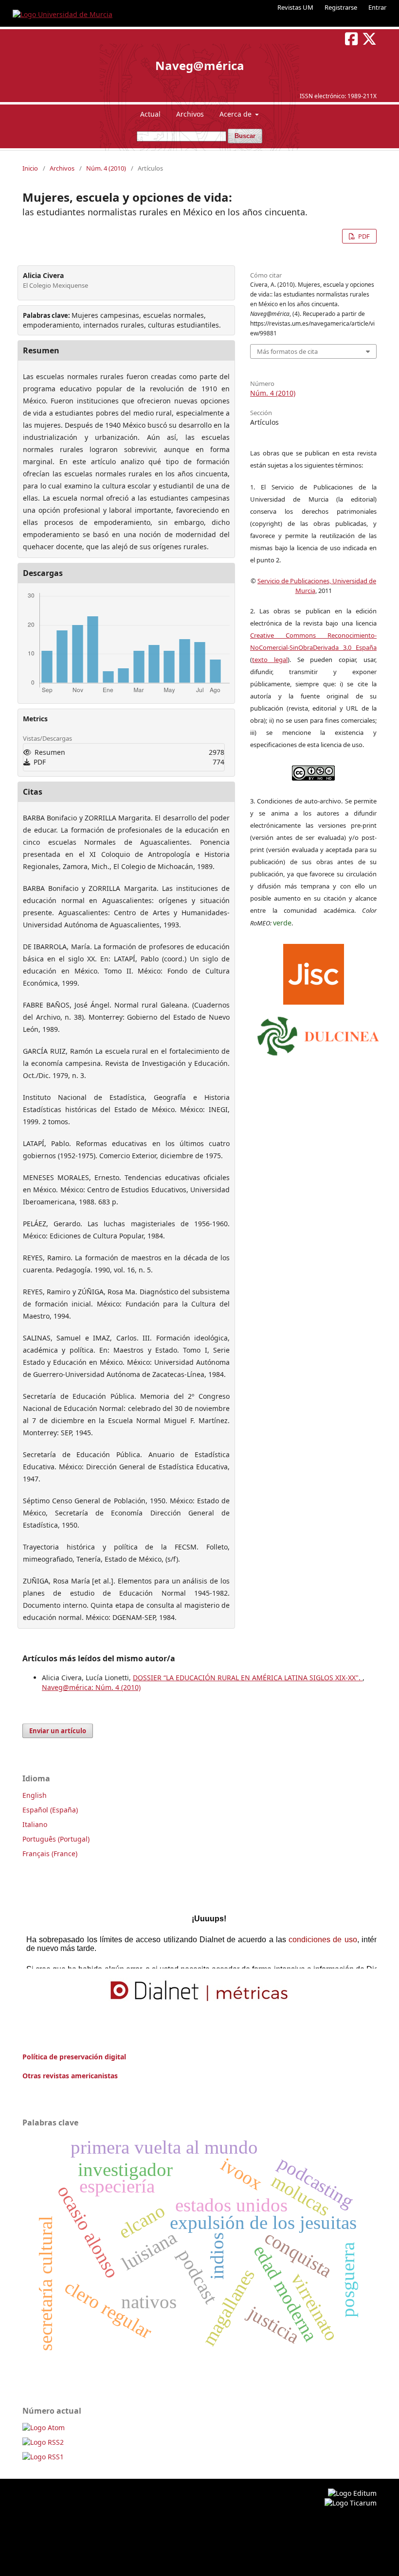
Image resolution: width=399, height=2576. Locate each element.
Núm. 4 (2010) (106, 168)
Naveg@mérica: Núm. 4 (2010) (91, 1687)
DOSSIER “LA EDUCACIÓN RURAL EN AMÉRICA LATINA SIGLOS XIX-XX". (248, 1678)
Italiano (35, 1824)
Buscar (245, 136)
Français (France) (50, 1854)
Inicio (30, 168)
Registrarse (341, 7)
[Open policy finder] (314, 972)
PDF (363, 236)
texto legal (270, 660)
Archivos (190, 114)
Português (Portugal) (56, 1839)
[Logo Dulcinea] (318, 1034)
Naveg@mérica (200, 65)
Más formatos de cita (287, 351)
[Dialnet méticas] (199, 1991)
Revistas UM (295, 7)
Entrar (377, 7)
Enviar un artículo (58, 1731)
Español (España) (50, 1810)
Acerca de (236, 114)
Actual (150, 114)
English (35, 1795)
